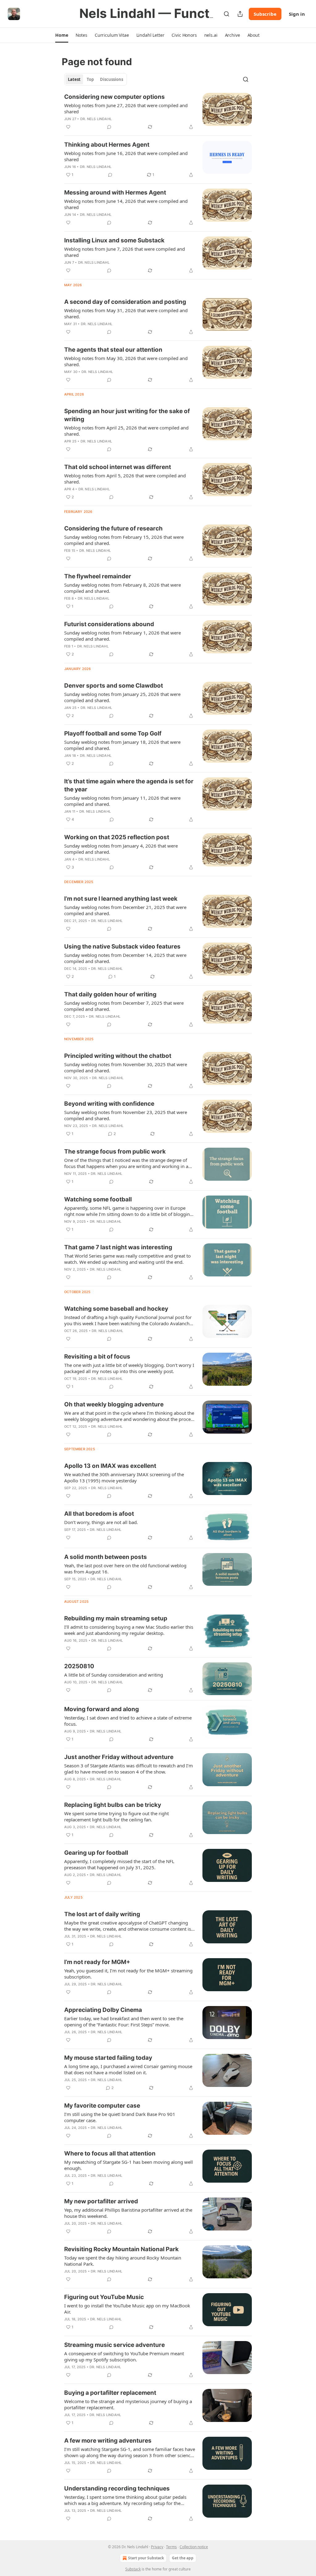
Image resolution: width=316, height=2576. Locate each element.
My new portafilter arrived (101, 2201)
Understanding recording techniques (117, 2488)
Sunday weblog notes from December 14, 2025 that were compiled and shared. (125, 958)
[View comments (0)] (109, 127)
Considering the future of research (113, 528)
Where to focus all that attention (110, 2153)
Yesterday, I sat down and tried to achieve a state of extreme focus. (128, 1721)
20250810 (79, 1666)
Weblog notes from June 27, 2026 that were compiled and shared (126, 108)
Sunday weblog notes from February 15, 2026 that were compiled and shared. (124, 540)
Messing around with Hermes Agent (115, 193)
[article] (158, 112)
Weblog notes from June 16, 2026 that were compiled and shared (126, 156)
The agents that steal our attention (113, 350)
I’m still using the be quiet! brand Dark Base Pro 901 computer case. (120, 2117)
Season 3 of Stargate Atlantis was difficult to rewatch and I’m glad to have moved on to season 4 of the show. (129, 1769)
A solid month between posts (106, 1557)
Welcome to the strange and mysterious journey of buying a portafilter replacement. (128, 2404)
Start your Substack (146, 2558)
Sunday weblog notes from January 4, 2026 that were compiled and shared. (121, 849)
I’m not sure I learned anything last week (121, 899)
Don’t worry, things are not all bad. (101, 1522)
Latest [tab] (74, 79)
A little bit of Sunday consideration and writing (114, 1675)
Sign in (297, 14)
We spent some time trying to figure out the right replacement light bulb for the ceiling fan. (116, 1816)
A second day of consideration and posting (125, 302)
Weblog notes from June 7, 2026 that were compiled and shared (125, 252)
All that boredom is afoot (99, 1514)
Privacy (157, 2547)
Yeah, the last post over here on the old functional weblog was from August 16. (125, 1569)
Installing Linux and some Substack (114, 240)
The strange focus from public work (115, 1152)
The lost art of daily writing (102, 1914)
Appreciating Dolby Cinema (103, 2010)
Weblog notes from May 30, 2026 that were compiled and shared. (126, 361)
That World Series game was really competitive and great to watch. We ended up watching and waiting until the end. (127, 1259)
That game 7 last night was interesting (118, 1247)
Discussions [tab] (112, 79)
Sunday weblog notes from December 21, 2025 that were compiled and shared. (125, 910)
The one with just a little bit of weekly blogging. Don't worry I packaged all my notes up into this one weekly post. (129, 1368)
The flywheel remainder (98, 576)
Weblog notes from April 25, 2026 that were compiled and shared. (126, 431)
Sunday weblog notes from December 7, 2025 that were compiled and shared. (124, 1006)
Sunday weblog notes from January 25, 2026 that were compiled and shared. (122, 697)
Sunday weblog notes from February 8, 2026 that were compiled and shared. (123, 588)
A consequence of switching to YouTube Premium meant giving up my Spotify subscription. (124, 2356)
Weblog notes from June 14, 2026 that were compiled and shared (126, 204)
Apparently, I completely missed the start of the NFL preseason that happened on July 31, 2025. (119, 1864)
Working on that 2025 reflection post (117, 837)
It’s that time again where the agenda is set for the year (129, 785)
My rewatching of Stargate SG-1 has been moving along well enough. (129, 2165)
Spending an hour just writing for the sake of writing (127, 415)
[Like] (68, 127)
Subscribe (265, 14)
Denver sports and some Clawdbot (114, 686)
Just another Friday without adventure (119, 1757)
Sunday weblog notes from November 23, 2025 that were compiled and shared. (126, 1115)
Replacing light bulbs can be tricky (113, 1805)
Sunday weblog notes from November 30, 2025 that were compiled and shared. (126, 1067)
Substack (133, 2569)
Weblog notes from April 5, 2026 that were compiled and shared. (125, 479)
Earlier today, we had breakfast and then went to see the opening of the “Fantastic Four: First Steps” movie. (124, 2021)
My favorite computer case (102, 2106)
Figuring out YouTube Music (104, 2297)
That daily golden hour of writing (110, 994)
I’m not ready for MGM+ (97, 1962)
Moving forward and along (102, 1709)
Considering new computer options (114, 97)
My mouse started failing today (108, 2058)
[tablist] (96, 79)
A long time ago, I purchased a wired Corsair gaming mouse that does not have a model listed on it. (128, 2069)
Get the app (183, 2558)
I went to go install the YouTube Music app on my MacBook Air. (127, 2309)
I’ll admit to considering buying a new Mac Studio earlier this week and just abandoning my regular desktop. (129, 1630)
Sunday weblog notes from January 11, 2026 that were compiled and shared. (122, 801)
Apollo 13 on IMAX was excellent (110, 1466)
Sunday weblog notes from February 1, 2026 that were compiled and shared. (123, 636)
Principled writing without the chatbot (118, 1056)
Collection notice (194, 2547)
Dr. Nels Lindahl (96, 119)
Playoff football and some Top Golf (113, 733)
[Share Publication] (240, 14)
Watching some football (98, 1199)
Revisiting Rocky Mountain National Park (121, 2249)
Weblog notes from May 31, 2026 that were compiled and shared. (126, 313)
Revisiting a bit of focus (97, 1357)
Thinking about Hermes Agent (107, 145)
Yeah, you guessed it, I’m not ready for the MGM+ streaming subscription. (128, 1974)
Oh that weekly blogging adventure (114, 1404)
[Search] (227, 14)
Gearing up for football (96, 1853)
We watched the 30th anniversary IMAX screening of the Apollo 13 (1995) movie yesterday (124, 1477)
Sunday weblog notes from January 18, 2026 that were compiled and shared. (122, 745)
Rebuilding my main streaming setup (116, 1618)
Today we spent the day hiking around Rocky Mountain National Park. (123, 2261)
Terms (171, 2547)
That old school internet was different (118, 467)
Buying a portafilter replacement (110, 2393)
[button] (62, 35)
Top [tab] (90, 79)
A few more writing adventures (108, 2441)
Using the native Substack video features (122, 947)
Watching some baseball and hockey (116, 1309)
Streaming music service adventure (114, 2345)
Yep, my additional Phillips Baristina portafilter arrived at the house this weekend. (128, 2213)
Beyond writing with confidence (109, 1104)
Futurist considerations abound (109, 624)
